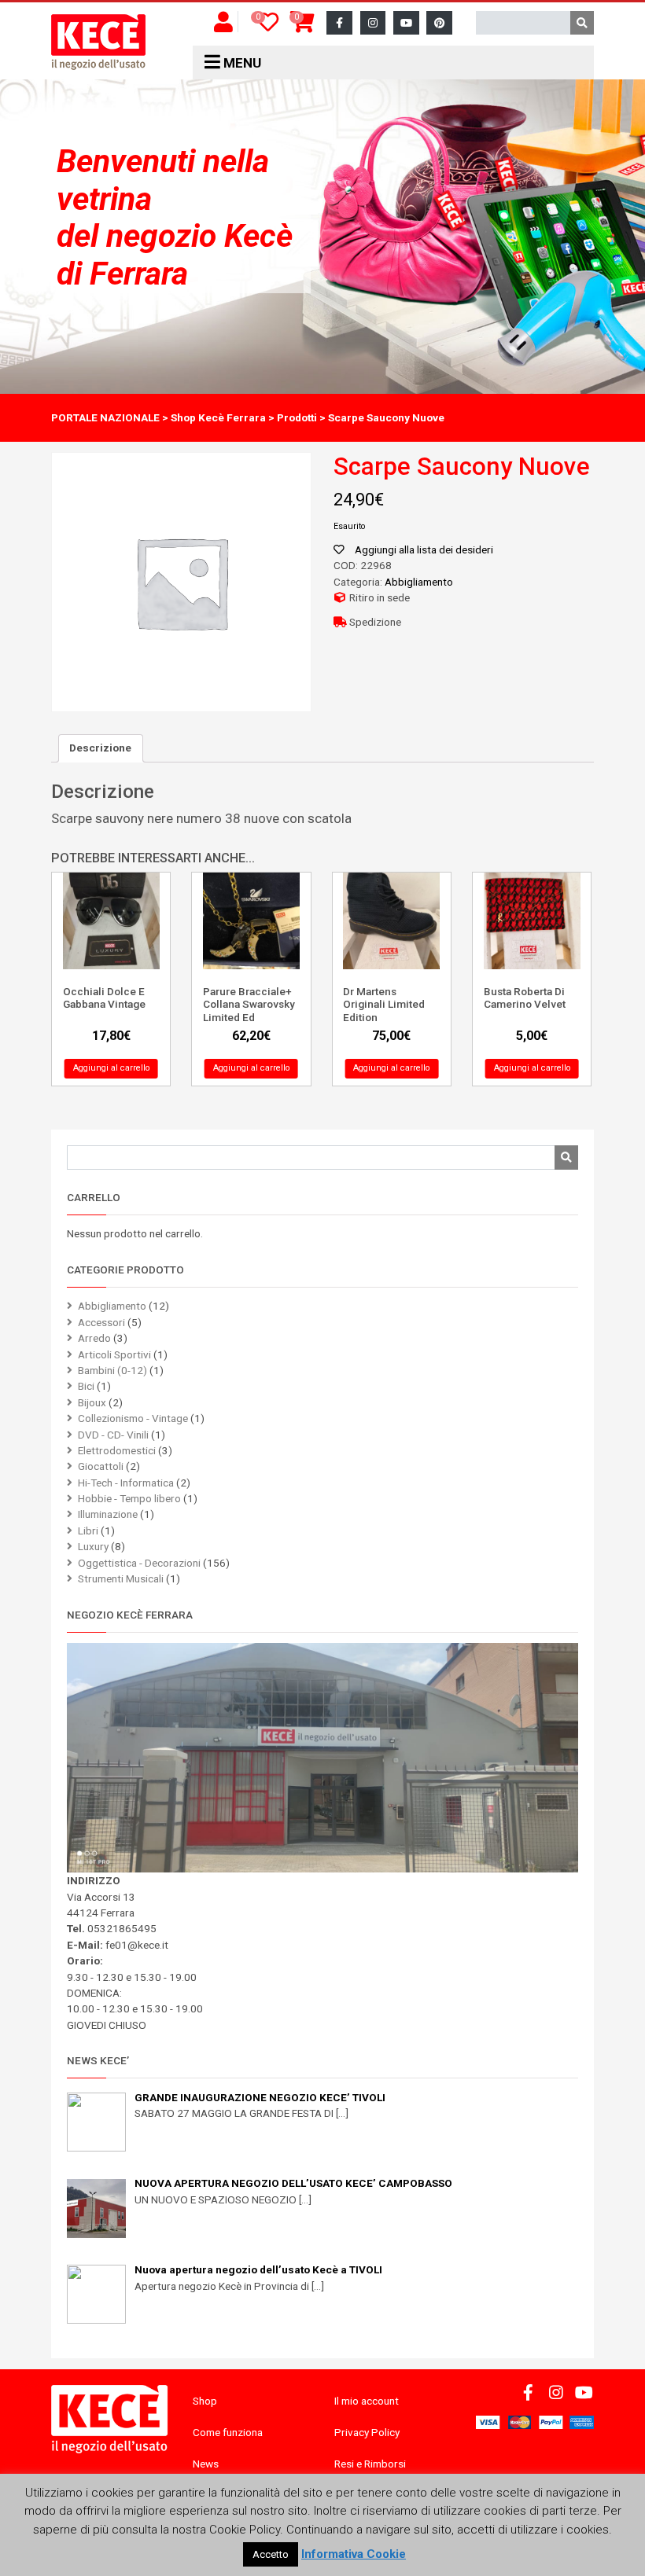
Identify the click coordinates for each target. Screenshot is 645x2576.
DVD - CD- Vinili (113, 1435)
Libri (88, 1531)
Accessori (101, 1322)
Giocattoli (101, 1466)
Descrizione (100, 748)
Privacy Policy (367, 2432)
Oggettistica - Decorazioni (139, 1563)
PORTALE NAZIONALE (105, 417)
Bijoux (92, 1402)
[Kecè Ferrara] (98, 42)
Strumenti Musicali (121, 1578)
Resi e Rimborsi (370, 2464)
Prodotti (297, 417)
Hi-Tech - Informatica (126, 1483)
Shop (205, 2401)
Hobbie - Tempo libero (129, 1498)
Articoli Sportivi (114, 1354)
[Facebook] (339, 23)
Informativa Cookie (354, 2554)
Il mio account (367, 2401)
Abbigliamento (419, 582)
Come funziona (228, 2432)
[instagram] (373, 23)
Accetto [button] (271, 2554)
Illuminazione (108, 1514)
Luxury (93, 1546)
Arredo (94, 1338)
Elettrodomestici (117, 1450)
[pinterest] (439, 23)
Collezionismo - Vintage (133, 1418)
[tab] (101, 748)
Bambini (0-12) (112, 1370)
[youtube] (406, 23)
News (206, 2464)
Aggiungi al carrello (111, 1068)
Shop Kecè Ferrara (218, 417)
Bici (86, 1386)
